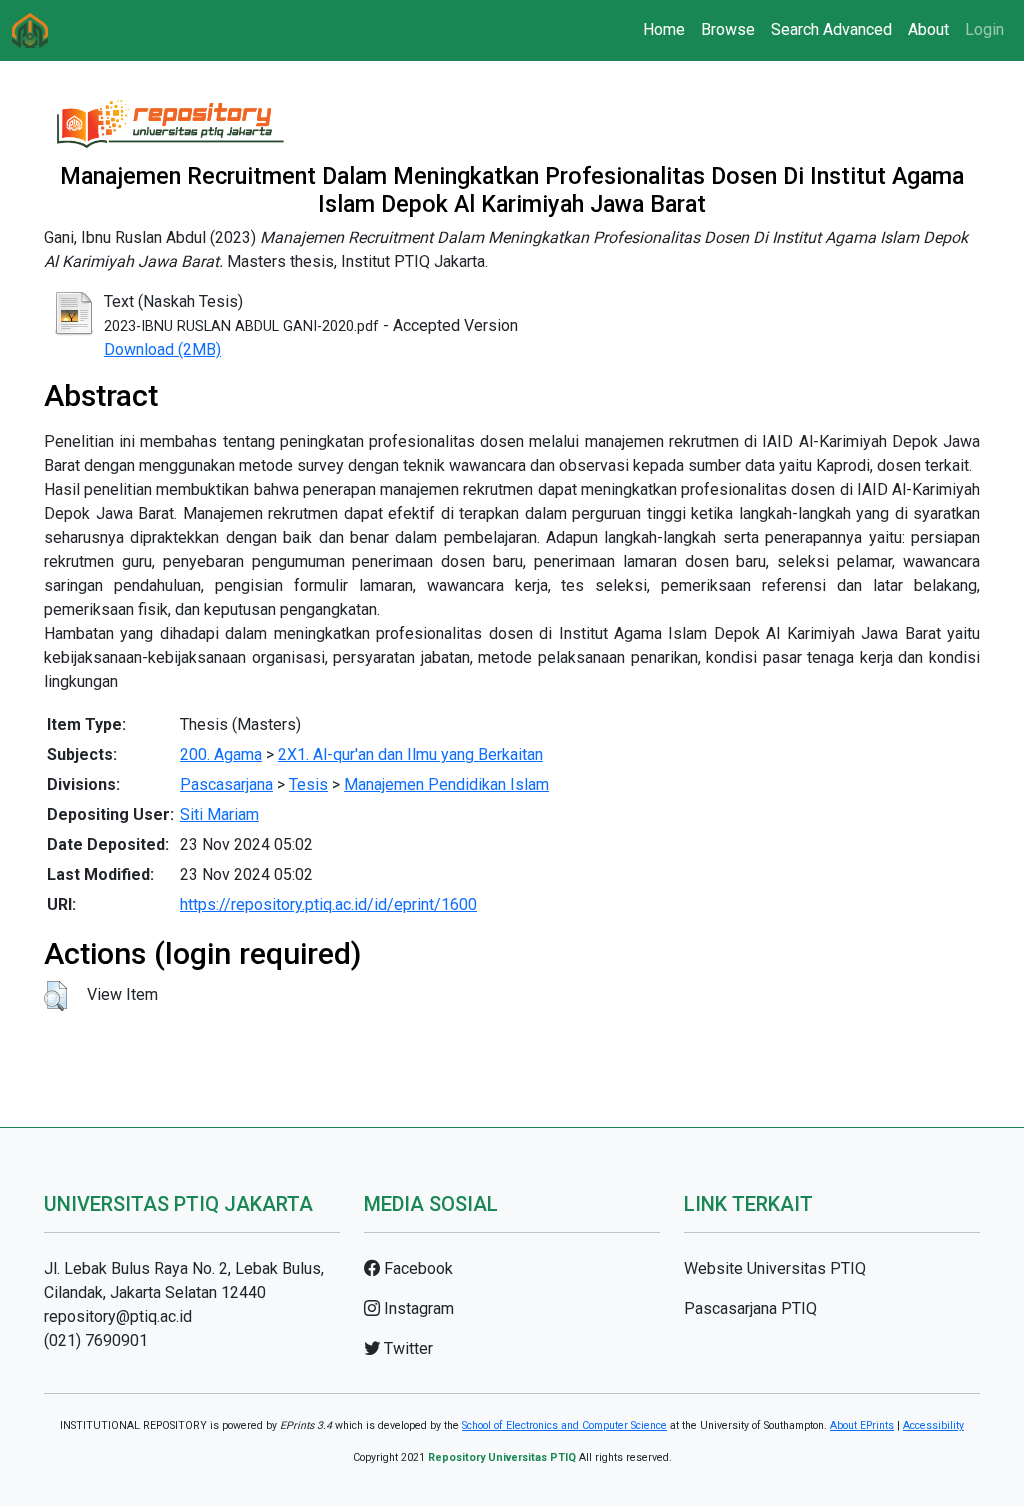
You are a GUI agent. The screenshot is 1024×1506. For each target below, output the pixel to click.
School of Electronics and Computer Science (564, 1425)
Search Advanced (831, 29)
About (928, 29)
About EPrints (862, 1425)
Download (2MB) (162, 349)
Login (984, 29)
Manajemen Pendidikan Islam (446, 784)
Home (664, 29)
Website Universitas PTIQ (775, 1268)
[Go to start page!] (30, 30)
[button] (55, 996)
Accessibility (933, 1425)
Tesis (308, 784)
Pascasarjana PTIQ (750, 1308)
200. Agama (221, 754)
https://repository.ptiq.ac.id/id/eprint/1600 (328, 904)
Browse (728, 29)
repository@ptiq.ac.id (118, 1316)
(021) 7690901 (96, 1340)
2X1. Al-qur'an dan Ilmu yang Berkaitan (410, 754)
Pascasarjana (226, 784)
